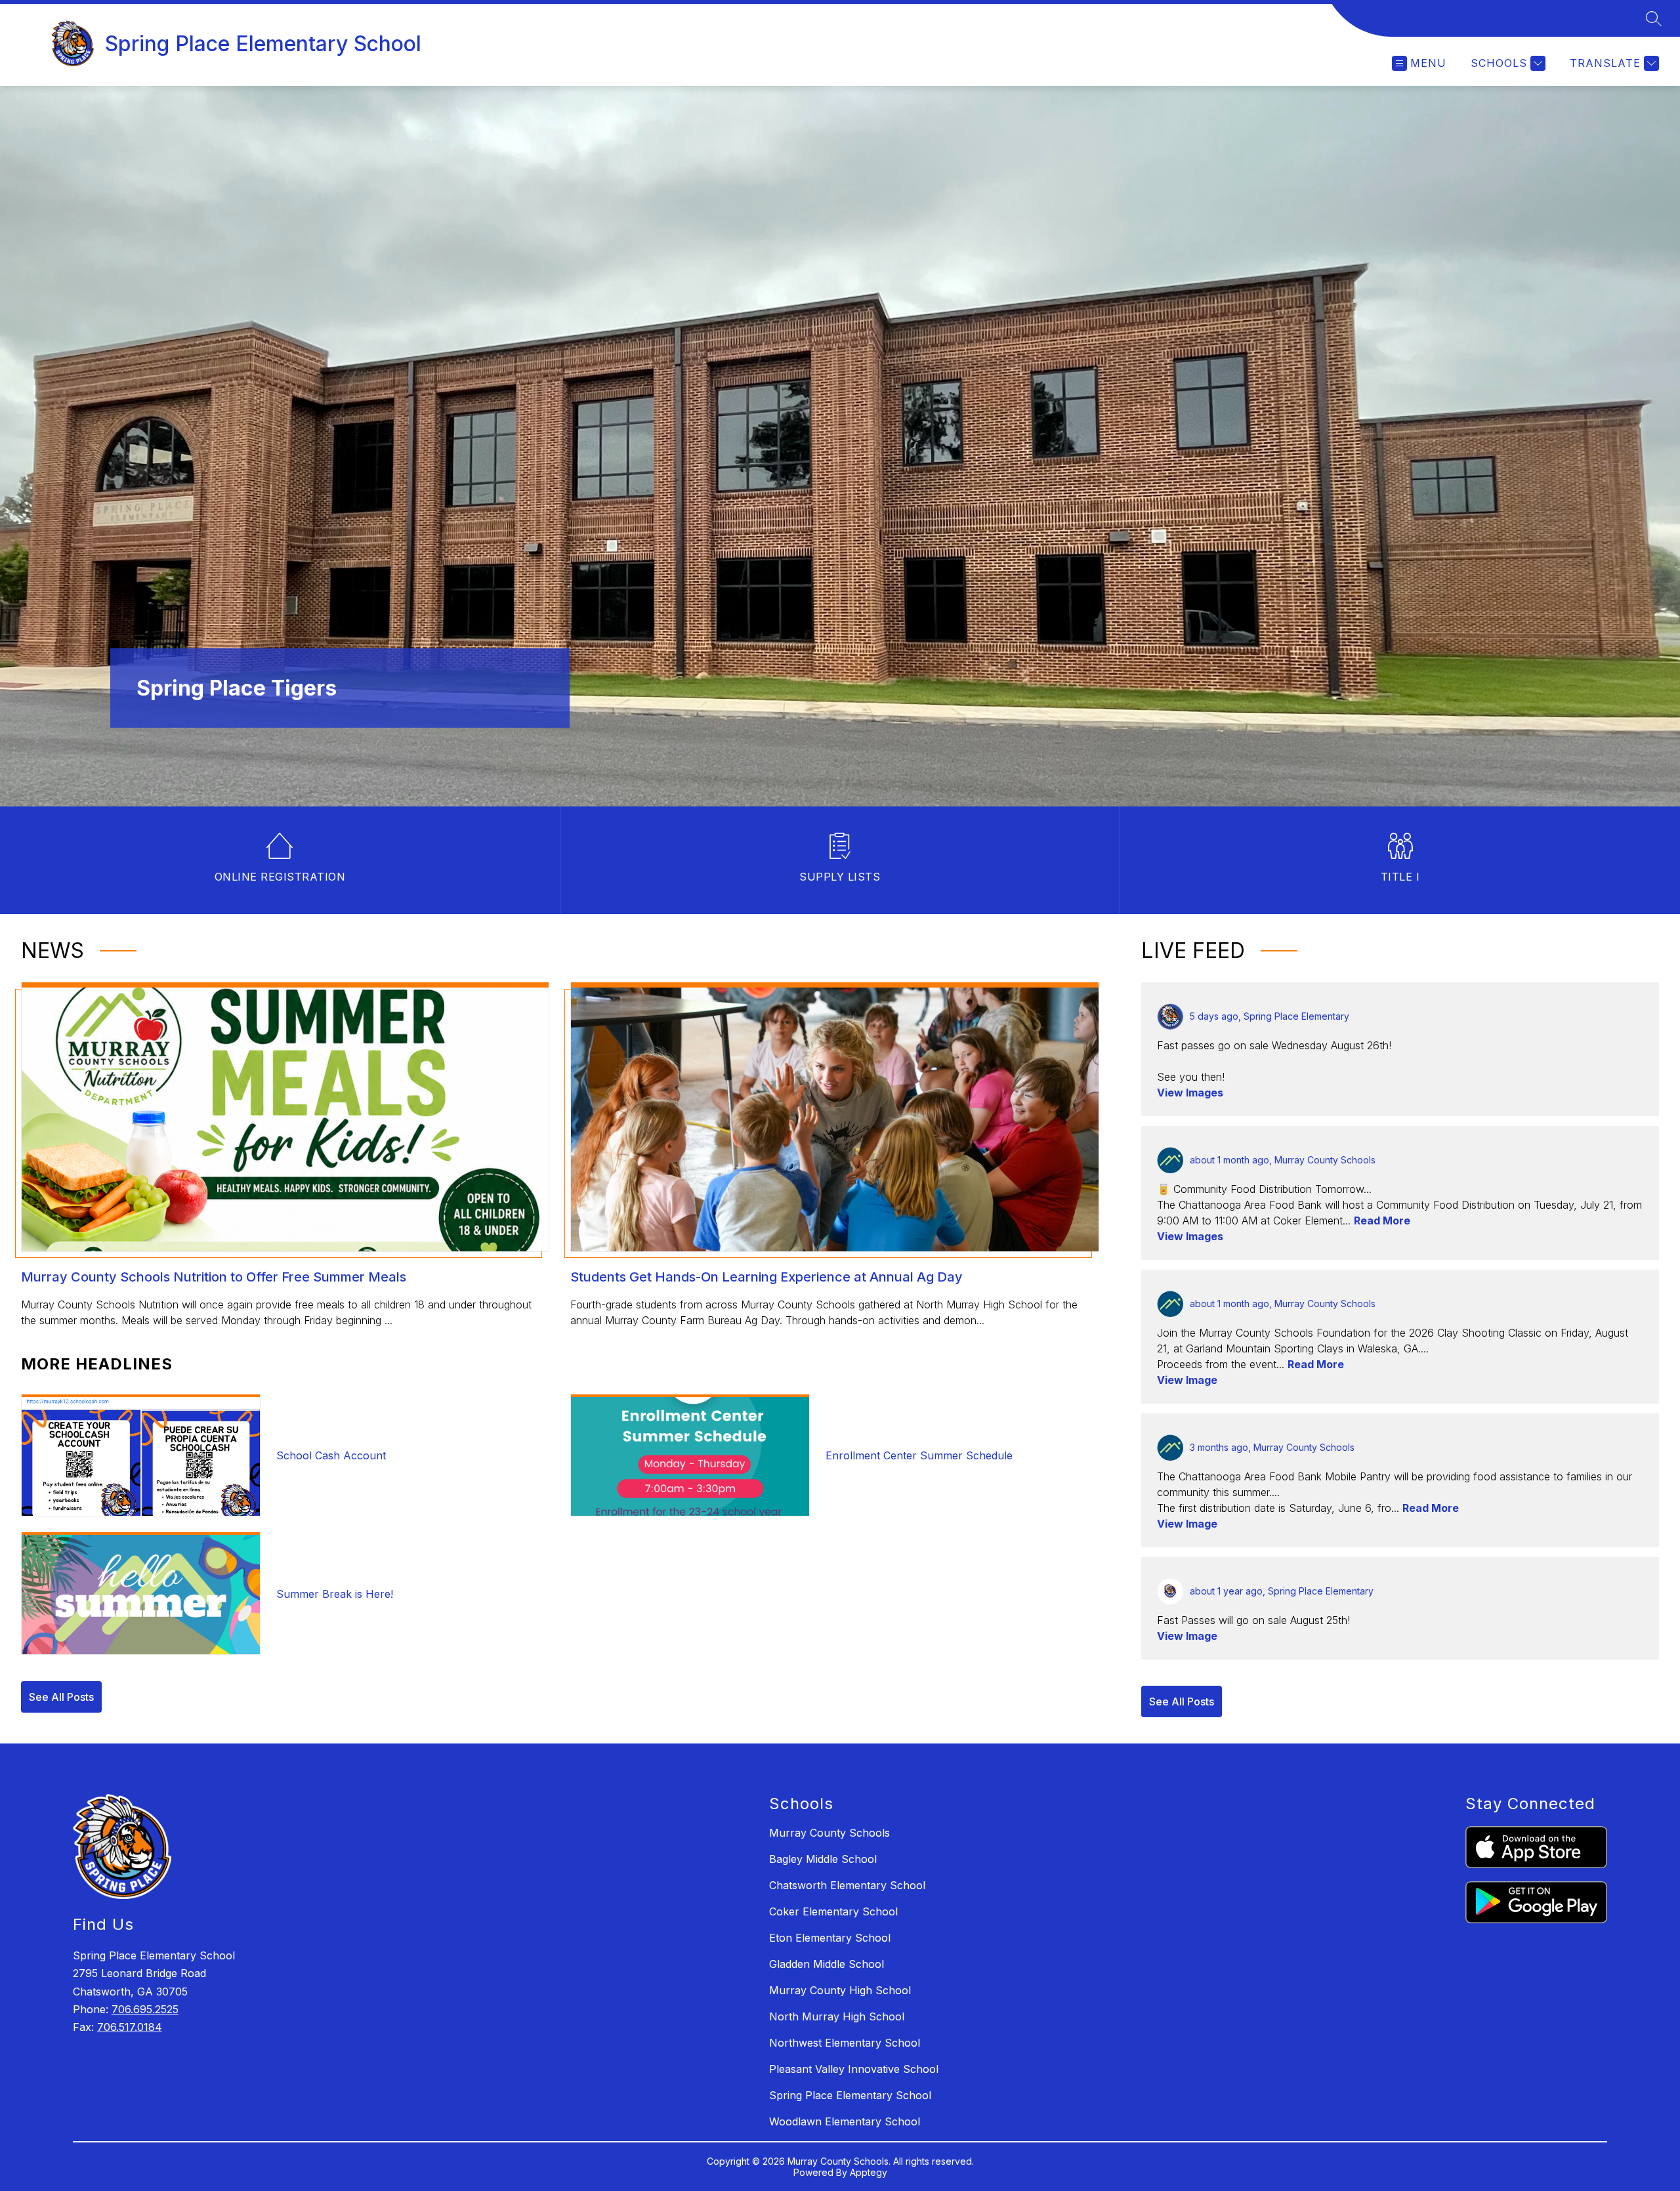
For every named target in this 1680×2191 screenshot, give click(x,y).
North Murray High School (837, 2016)
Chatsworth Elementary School (847, 1885)
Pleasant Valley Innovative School (854, 2069)
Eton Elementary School (830, 1938)
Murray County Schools (829, 1833)
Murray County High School (840, 1990)
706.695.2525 (145, 2009)
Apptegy (869, 2172)
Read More (1382, 1221)
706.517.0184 (130, 2027)
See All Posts (61, 1697)
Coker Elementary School (833, 1911)
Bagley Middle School (823, 1859)
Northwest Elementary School (845, 2043)
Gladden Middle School (827, 1964)
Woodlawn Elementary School (845, 2121)
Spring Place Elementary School (850, 2095)
